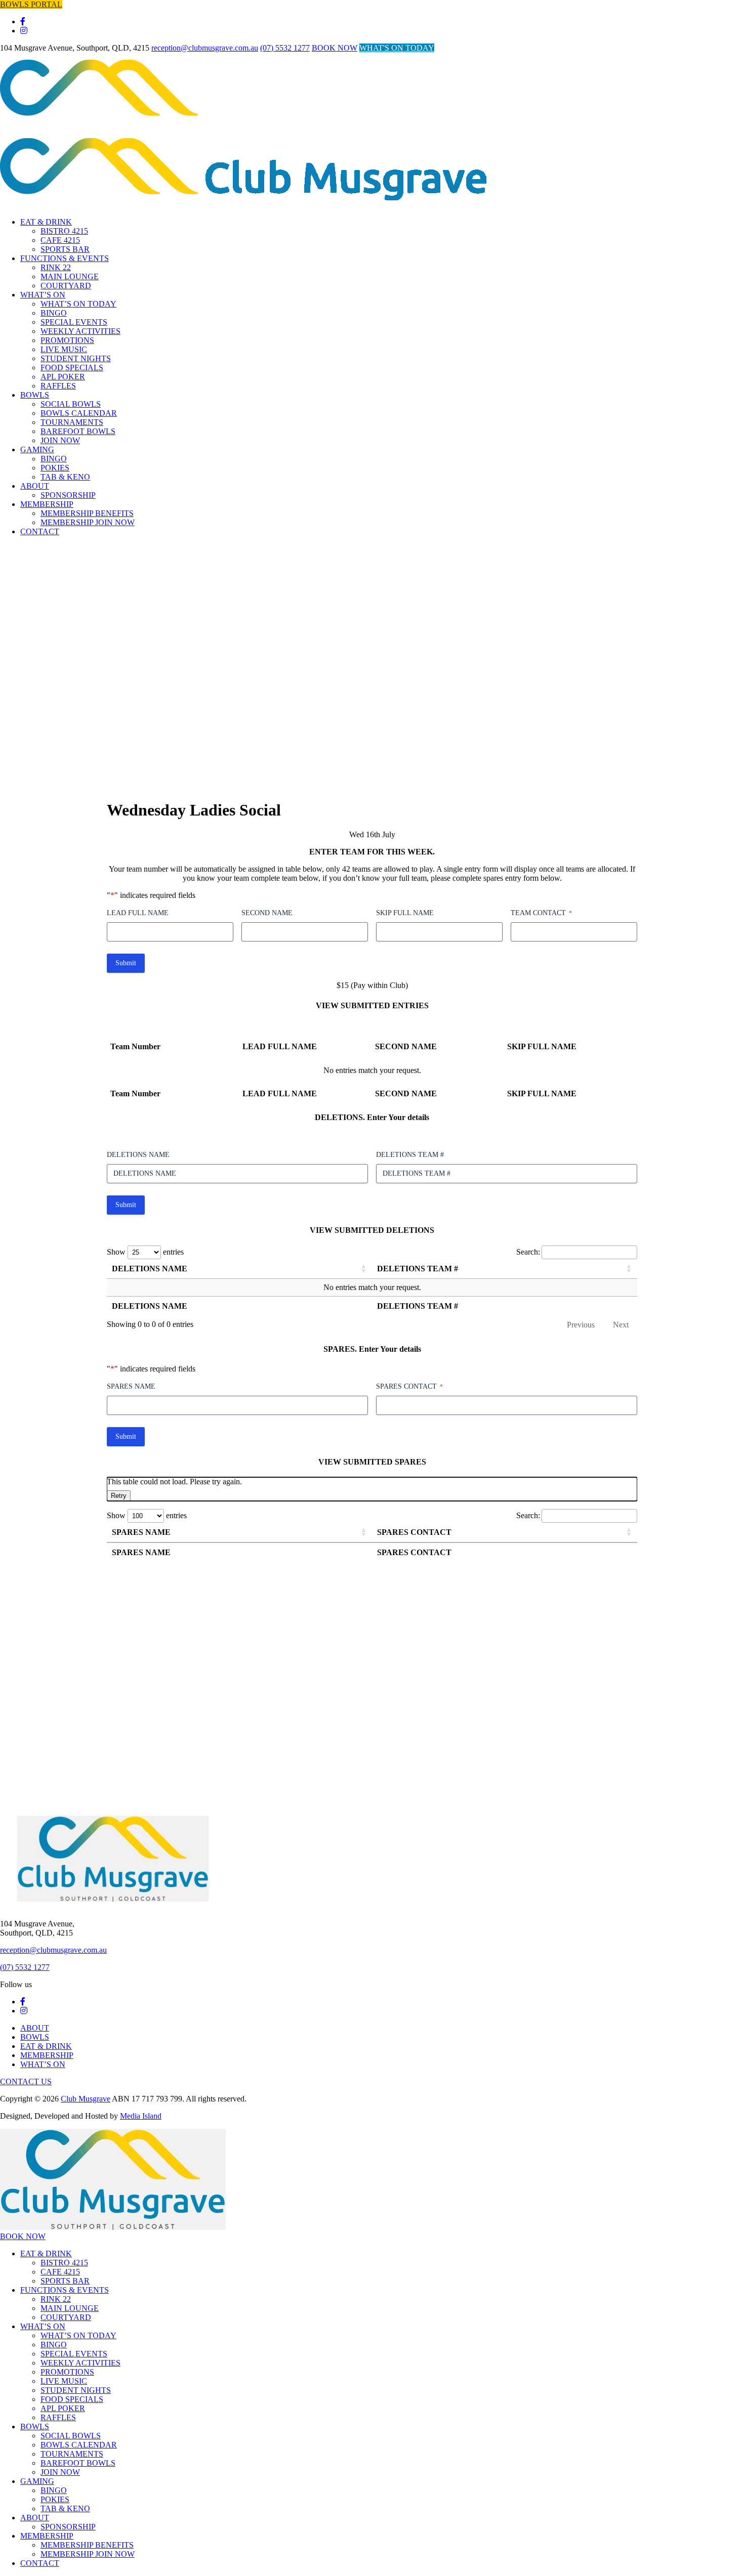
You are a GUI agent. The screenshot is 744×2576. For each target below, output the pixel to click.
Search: (528, 1252)
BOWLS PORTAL (31, 4)
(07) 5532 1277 (285, 48)
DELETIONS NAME (138, 1155)
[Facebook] (23, 22)
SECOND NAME (267, 913)
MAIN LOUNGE (70, 276)
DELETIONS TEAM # (410, 1155)
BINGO (54, 313)
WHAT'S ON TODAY (397, 48)
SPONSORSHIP (68, 2527)
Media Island (141, 2116)
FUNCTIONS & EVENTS (65, 258)
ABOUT (35, 486)
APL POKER (63, 377)
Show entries (145, 1252)
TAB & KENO (65, 477)
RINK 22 (56, 267)
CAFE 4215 (60, 240)
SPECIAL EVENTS (74, 322)
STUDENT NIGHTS (76, 358)
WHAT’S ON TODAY (78, 304)
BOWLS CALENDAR (79, 413)
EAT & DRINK (46, 222)
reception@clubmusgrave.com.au (205, 48)
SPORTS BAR (65, 249)
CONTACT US (26, 2081)
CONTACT (40, 2563)
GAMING (37, 449)
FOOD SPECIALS (72, 368)
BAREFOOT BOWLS (78, 431)
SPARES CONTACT (409, 1386)
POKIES (55, 468)
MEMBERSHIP (47, 2055)
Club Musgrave (86, 2099)
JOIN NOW (60, 440)
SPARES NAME (131, 1386)
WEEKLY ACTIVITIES (80, 331)
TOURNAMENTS (72, 422)
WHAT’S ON (43, 295)
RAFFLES (58, 386)
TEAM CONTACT (541, 913)
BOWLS (35, 395)
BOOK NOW (335, 48)
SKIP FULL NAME (405, 913)
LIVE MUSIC (64, 349)
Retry (119, 1496)
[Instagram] (24, 31)
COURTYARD (66, 286)
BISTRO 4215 (64, 231)
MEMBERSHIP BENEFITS (87, 2545)
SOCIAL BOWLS (71, 404)
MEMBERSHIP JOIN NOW (88, 2554)
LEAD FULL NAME (138, 913)
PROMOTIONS (67, 340)
